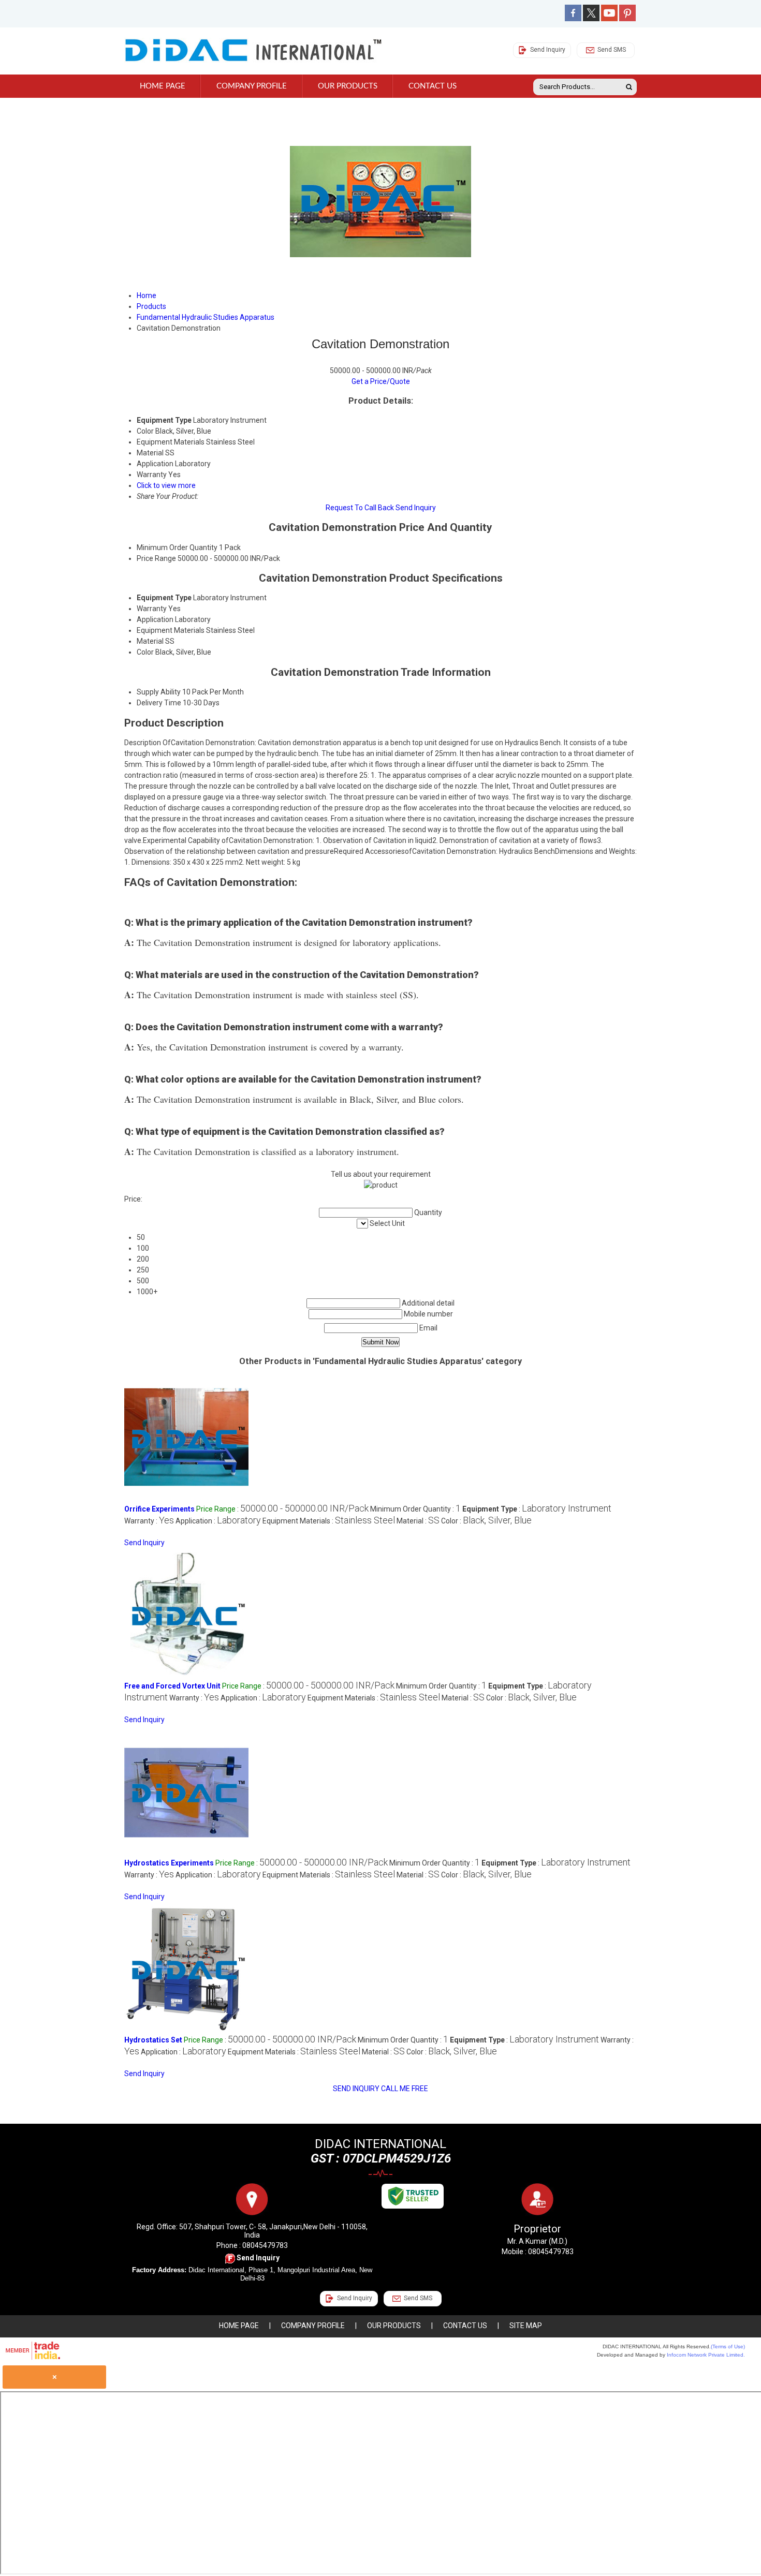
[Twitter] (591, 19)
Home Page (163, 86)
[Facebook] (573, 19)
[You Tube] (609, 19)
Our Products (348, 86)
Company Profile (252, 86)
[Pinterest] (627, 19)
